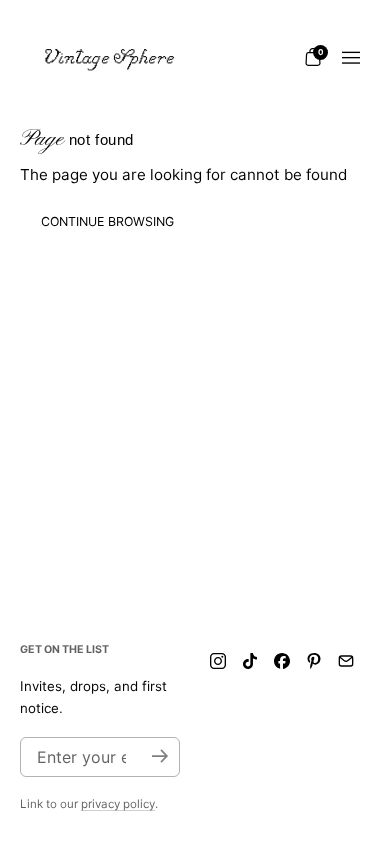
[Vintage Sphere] (110, 58)
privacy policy (118, 804)
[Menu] (351, 58)
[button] (313, 57)
